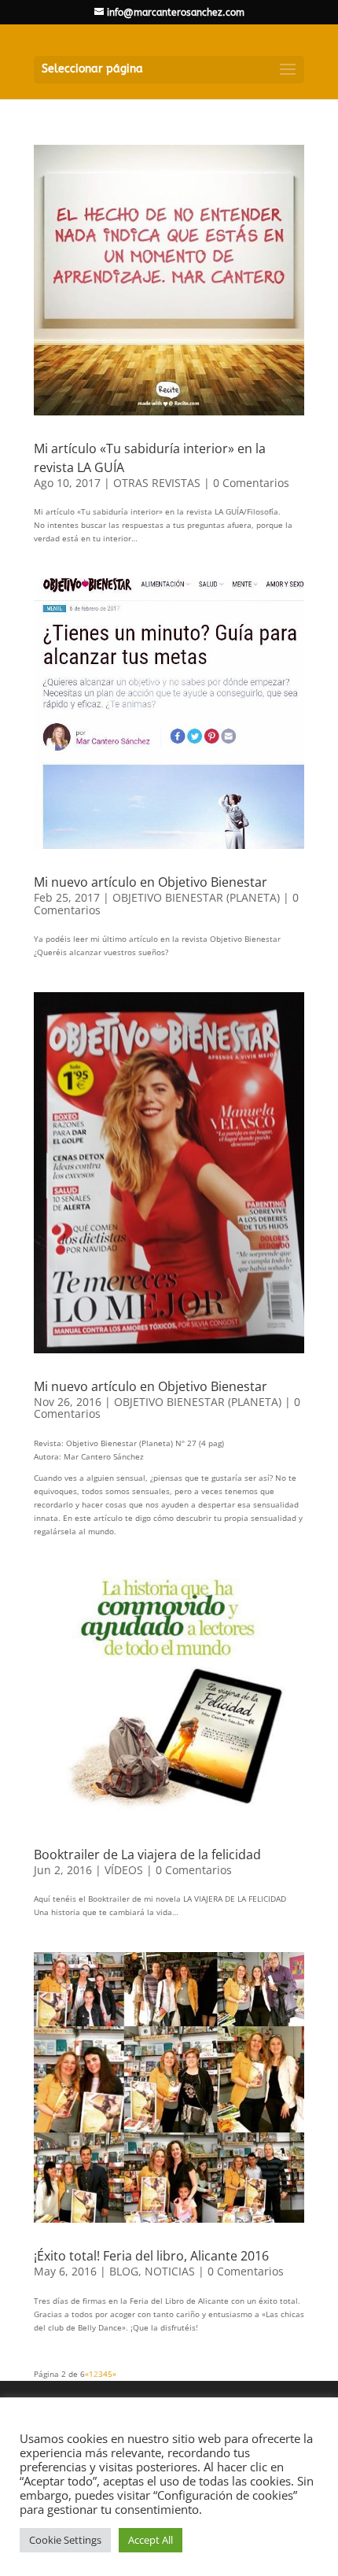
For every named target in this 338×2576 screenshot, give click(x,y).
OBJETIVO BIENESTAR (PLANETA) (196, 897)
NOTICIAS (170, 2271)
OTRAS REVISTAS (157, 483)
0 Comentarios (251, 483)
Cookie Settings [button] (65, 2540)
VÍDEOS (124, 1870)
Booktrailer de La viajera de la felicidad (147, 1854)
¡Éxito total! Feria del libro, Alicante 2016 (151, 2256)
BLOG (124, 2271)
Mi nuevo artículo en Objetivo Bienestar (151, 882)
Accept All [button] (151, 2540)
